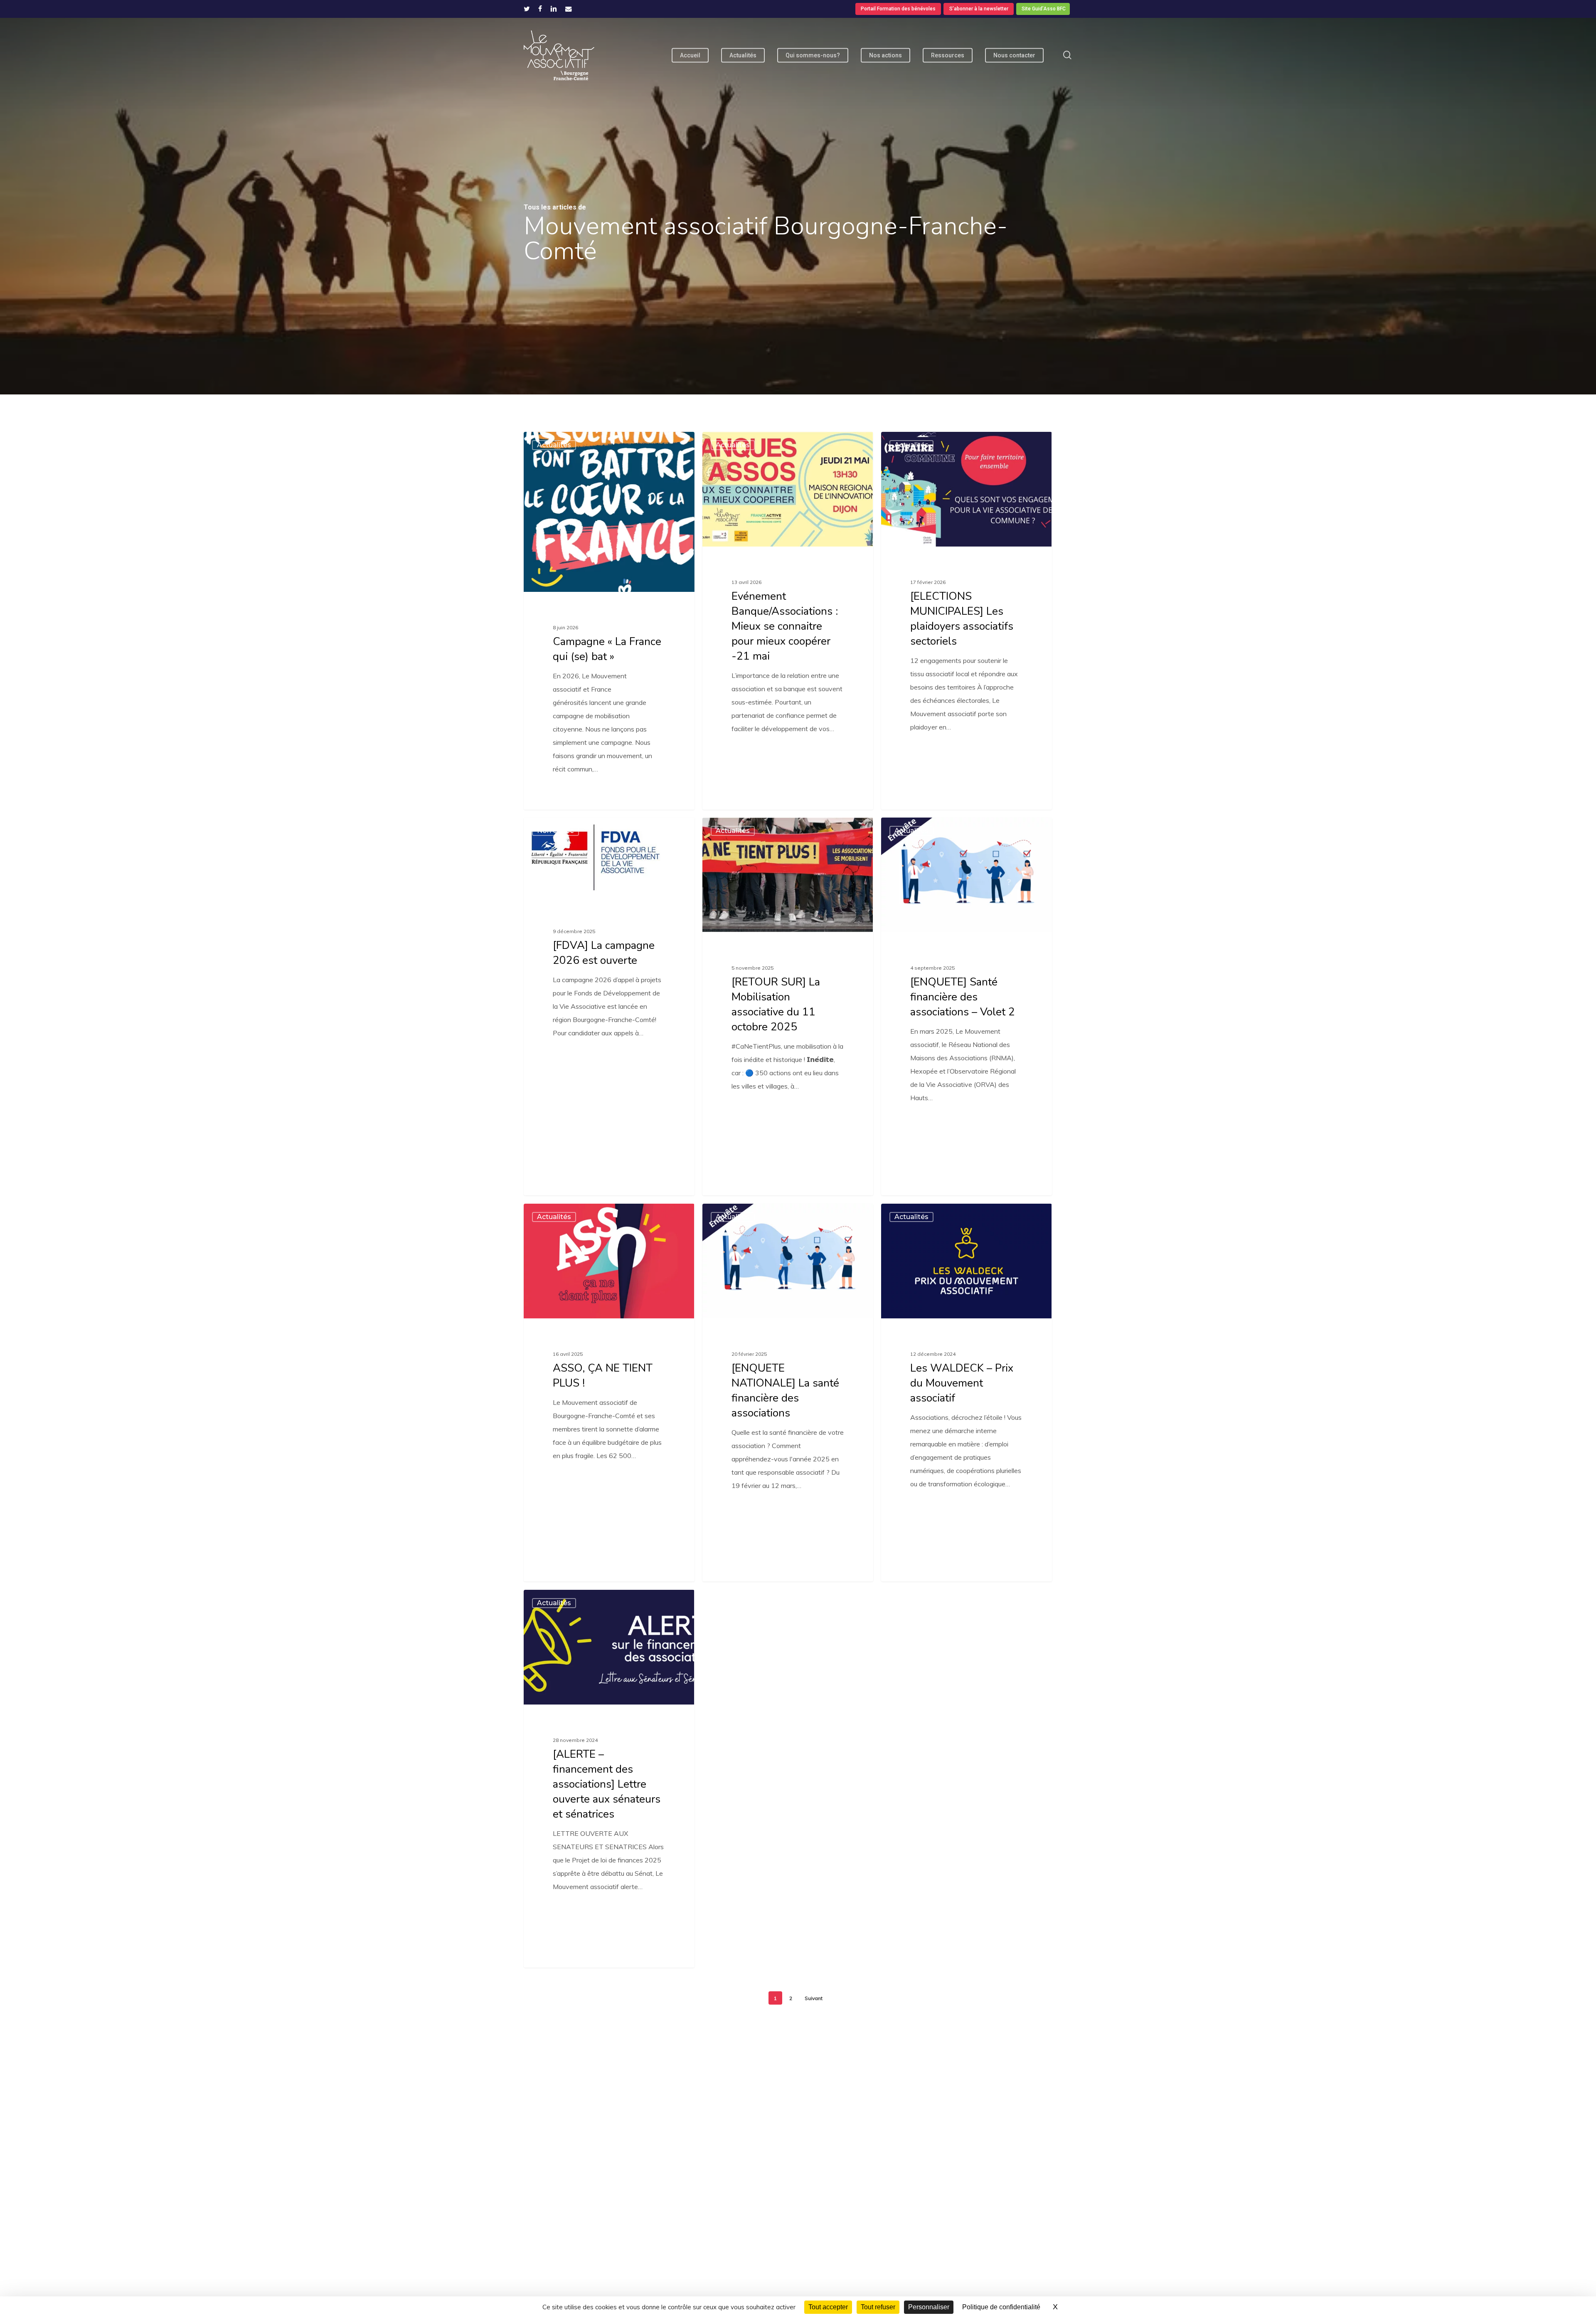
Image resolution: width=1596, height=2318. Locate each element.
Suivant (814, 1998)
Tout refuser (878, 2307)
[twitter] (527, 9)
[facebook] (540, 9)
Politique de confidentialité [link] (1001, 2307)
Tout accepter (828, 2307)
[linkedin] (554, 9)
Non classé (555, 831)
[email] (569, 9)
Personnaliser (929, 2307)
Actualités (554, 445)
